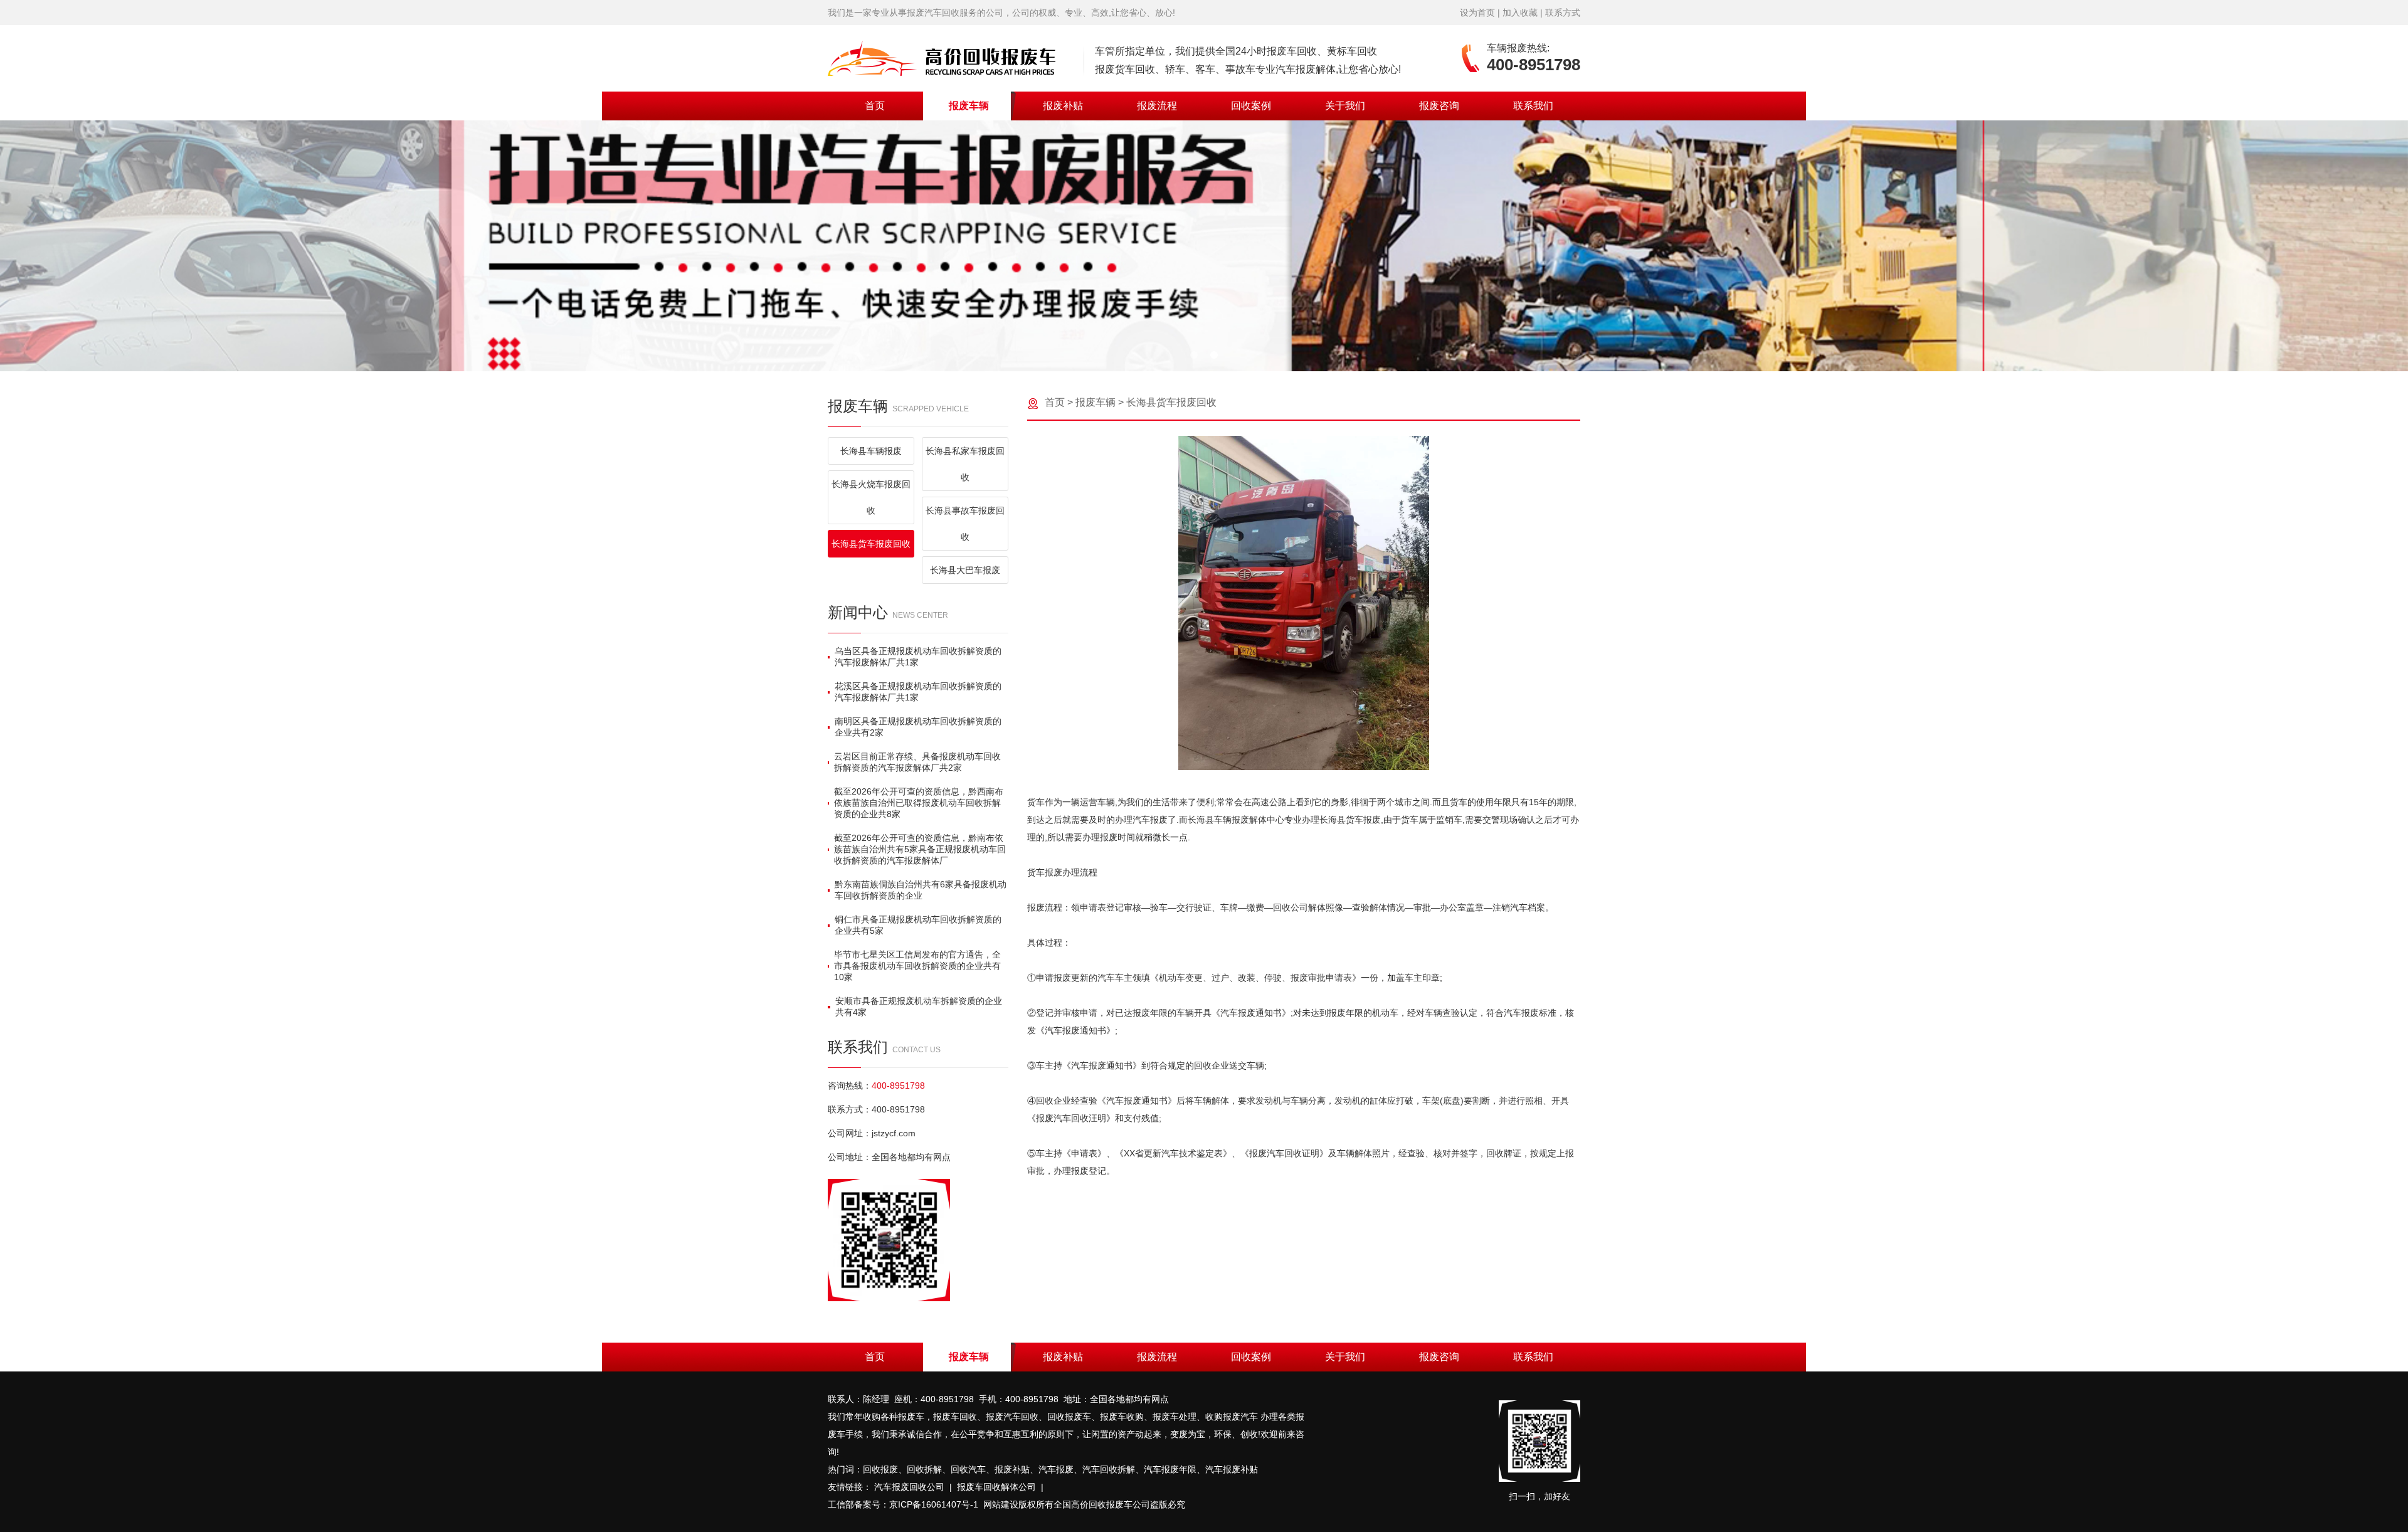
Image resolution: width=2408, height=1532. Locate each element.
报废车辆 (969, 106)
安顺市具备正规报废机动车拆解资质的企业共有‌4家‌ (919, 1006)
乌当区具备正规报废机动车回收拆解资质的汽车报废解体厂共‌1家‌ (918, 657)
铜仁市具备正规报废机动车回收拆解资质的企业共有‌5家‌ (918, 925)
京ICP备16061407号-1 (934, 1504)
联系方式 (1563, 13)
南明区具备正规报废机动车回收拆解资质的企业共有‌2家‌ (918, 727)
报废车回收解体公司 (996, 1487)
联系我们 (1533, 106)
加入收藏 (1520, 13)
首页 (875, 106)
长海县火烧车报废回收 (871, 497)
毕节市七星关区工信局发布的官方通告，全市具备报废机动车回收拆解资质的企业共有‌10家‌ (917, 966)
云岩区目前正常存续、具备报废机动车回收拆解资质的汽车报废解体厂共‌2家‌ (917, 762)
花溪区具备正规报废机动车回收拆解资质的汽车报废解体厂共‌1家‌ (918, 692)
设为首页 (1477, 13)
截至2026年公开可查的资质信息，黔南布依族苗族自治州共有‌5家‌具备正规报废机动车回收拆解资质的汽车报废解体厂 (920, 849)
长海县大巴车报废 (965, 570)
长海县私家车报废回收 (965, 464)
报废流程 (1157, 106)
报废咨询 (1439, 106)
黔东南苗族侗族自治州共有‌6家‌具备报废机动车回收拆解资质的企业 (921, 890)
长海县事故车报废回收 (965, 524)
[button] (1194, 355)
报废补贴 (1063, 106)
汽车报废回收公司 (909, 1487)
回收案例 (1251, 106)
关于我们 (1345, 106)
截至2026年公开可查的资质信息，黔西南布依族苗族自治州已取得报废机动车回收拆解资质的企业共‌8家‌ (919, 803)
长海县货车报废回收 (871, 544)
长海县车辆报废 (871, 451)
